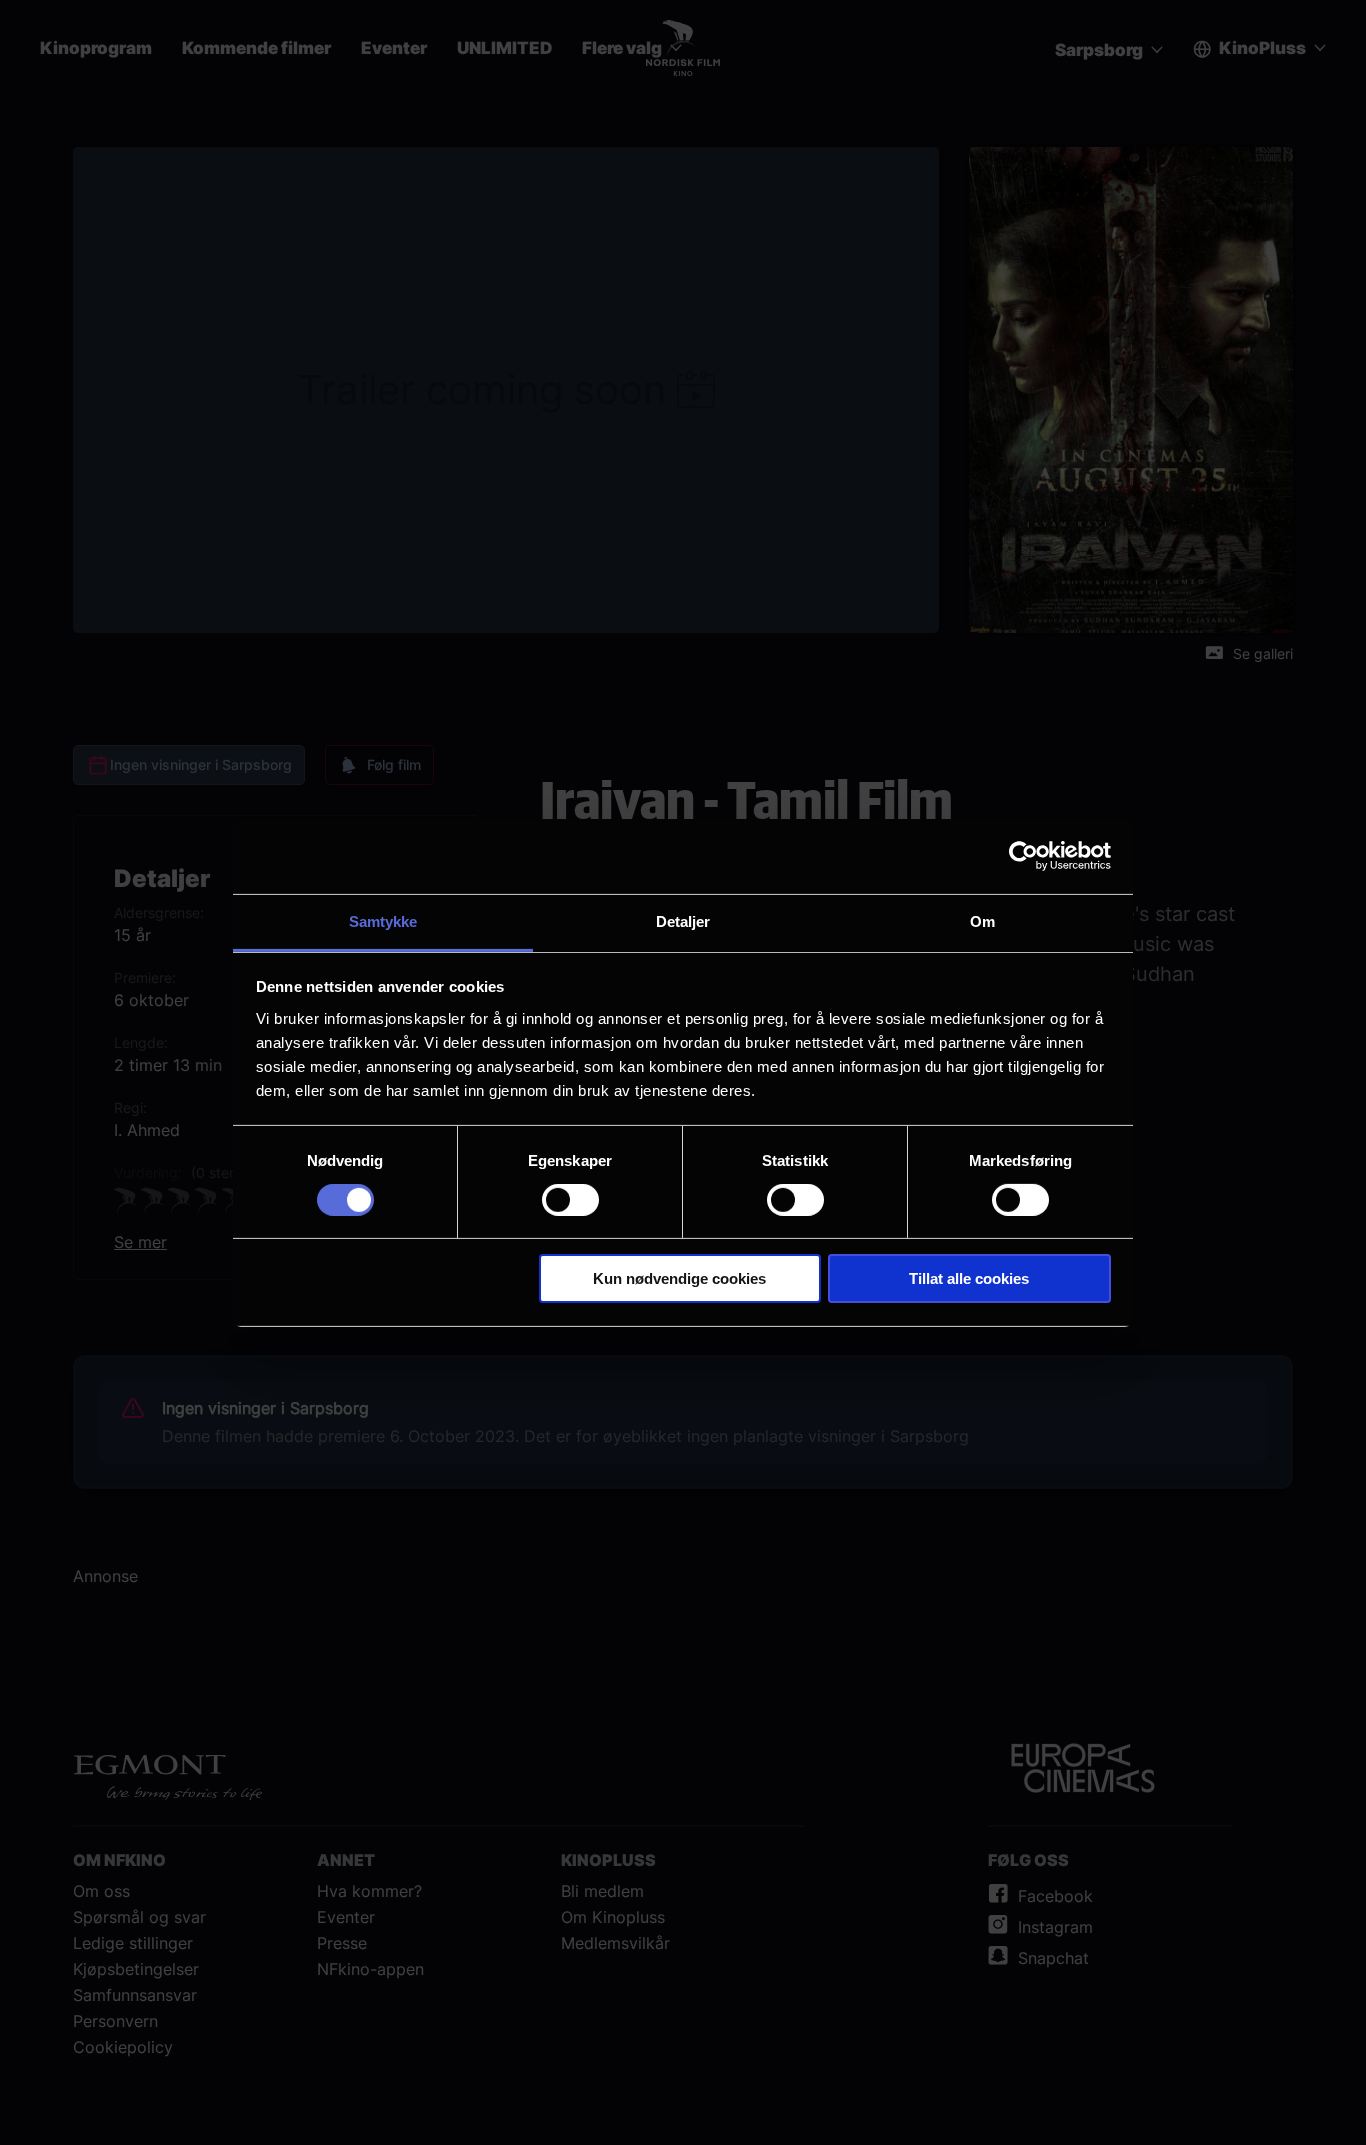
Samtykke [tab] (383, 920)
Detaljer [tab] (683, 920)
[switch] (570, 1200)
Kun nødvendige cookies (679, 1278)
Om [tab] (982, 920)
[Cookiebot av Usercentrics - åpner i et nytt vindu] (1023, 856)
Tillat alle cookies (969, 1278)
